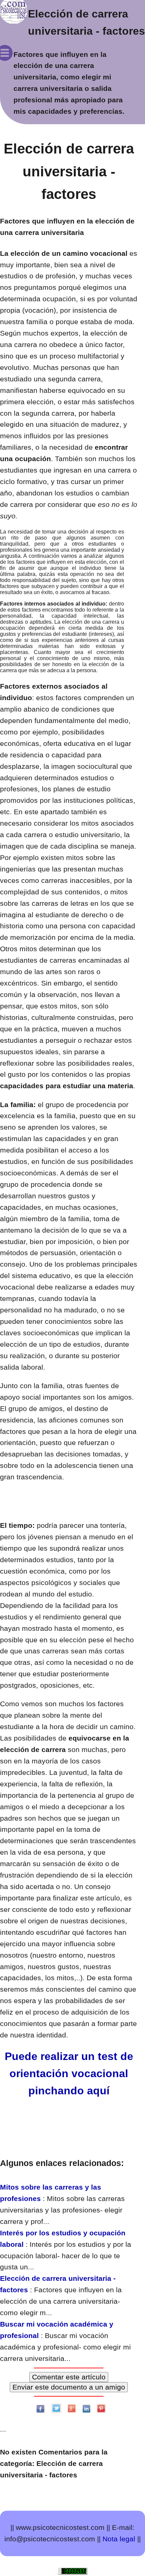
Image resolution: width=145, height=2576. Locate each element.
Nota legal (119, 2539)
